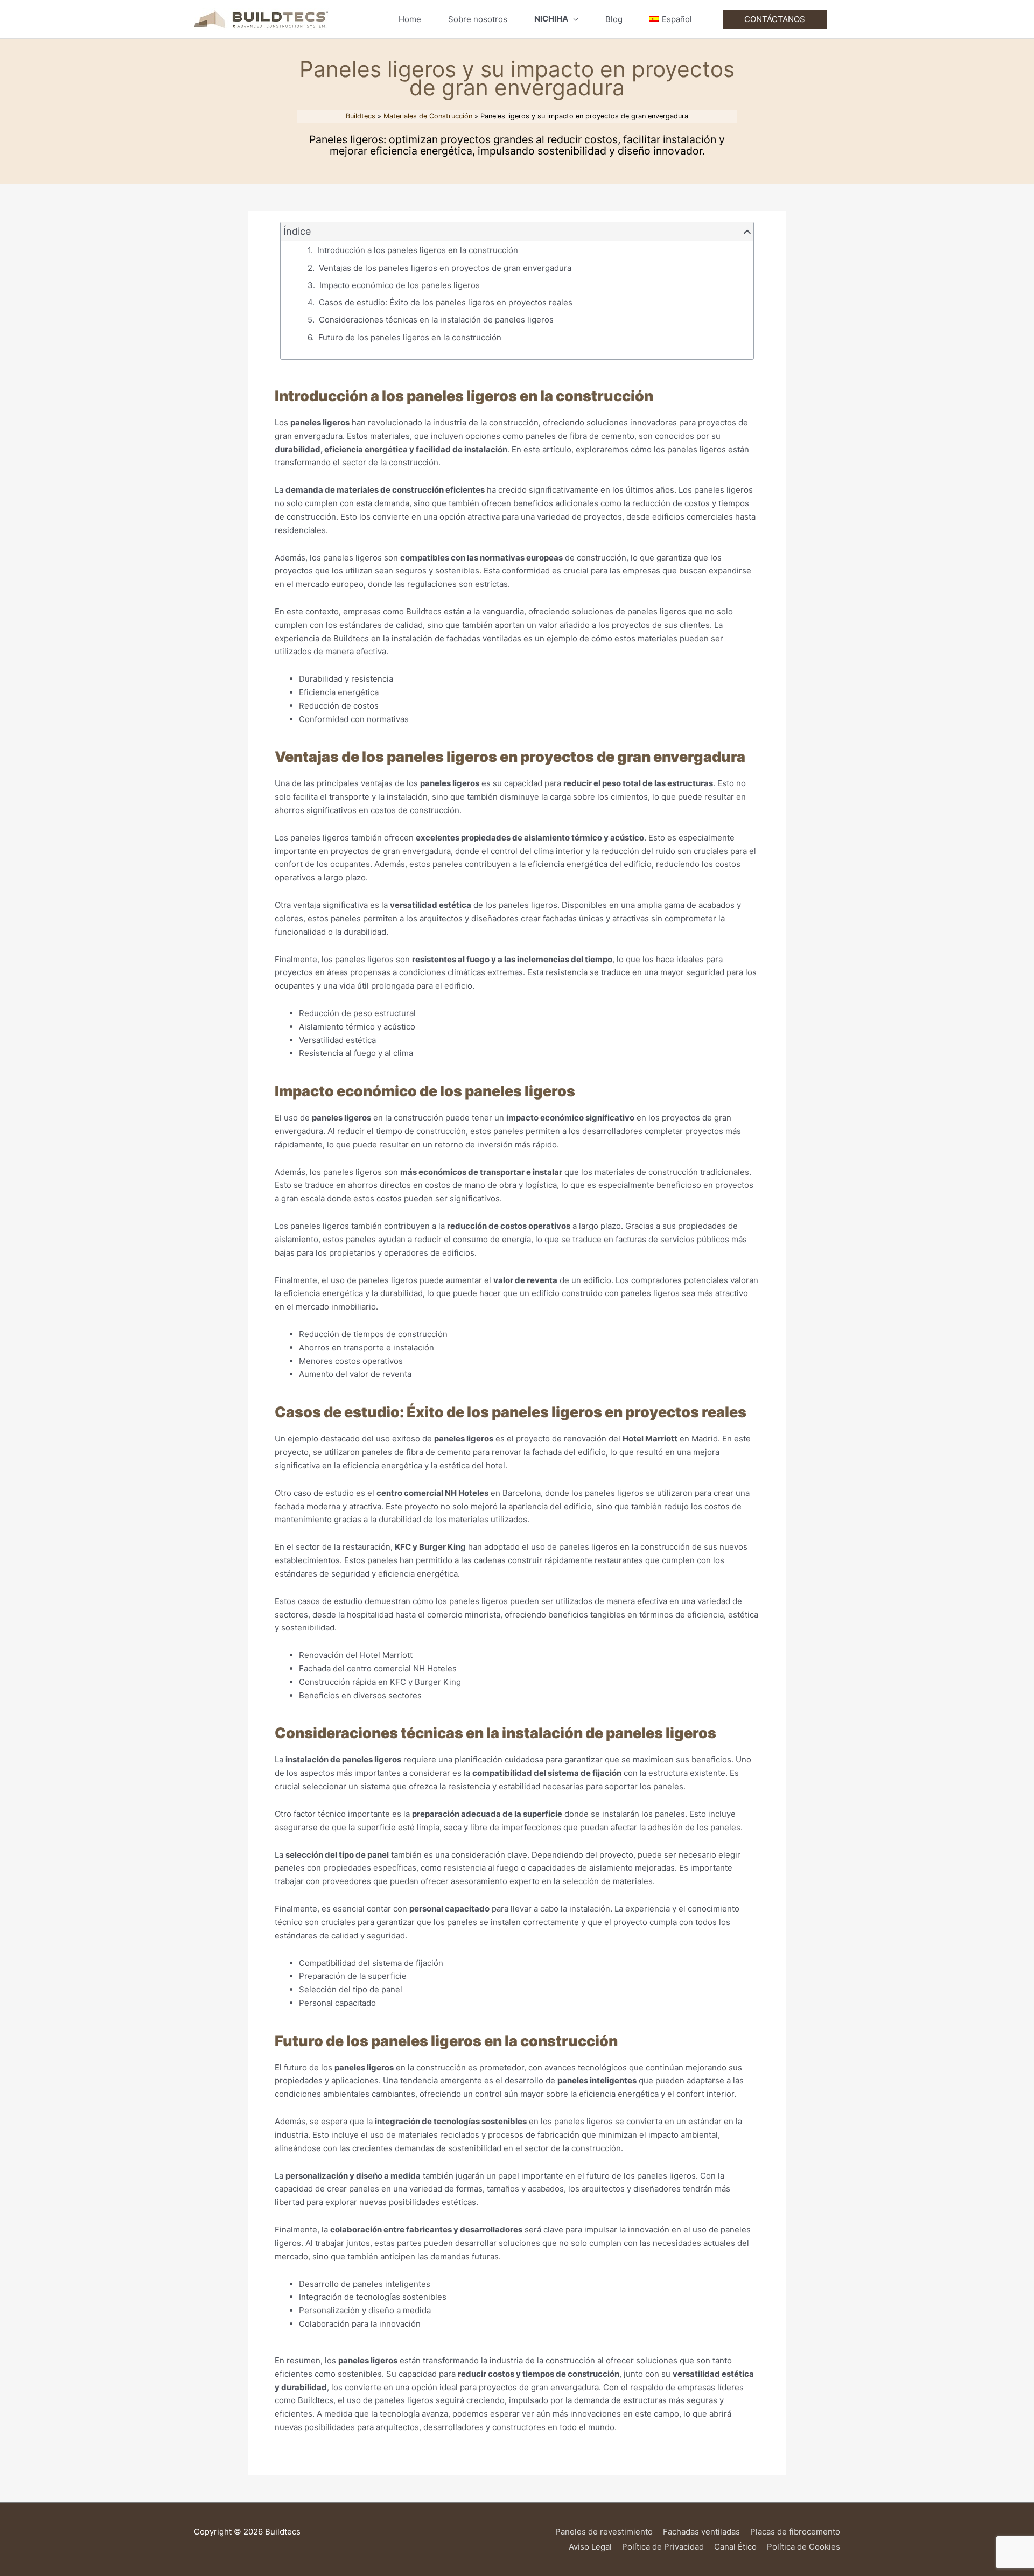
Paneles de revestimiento (604, 2532)
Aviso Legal (590, 2547)
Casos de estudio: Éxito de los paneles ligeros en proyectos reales (446, 302)
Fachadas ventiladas (701, 2532)
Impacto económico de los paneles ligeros (400, 285)
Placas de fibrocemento (795, 2532)
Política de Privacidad (663, 2547)
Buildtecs (361, 116)
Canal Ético (735, 2547)
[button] (747, 232)
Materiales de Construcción (428, 116)
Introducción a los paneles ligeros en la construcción (418, 250)
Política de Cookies (804, 2547)
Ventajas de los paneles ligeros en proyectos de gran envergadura (445, 268)
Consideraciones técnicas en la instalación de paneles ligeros (436, 320)
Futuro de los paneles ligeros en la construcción (410, 337)
